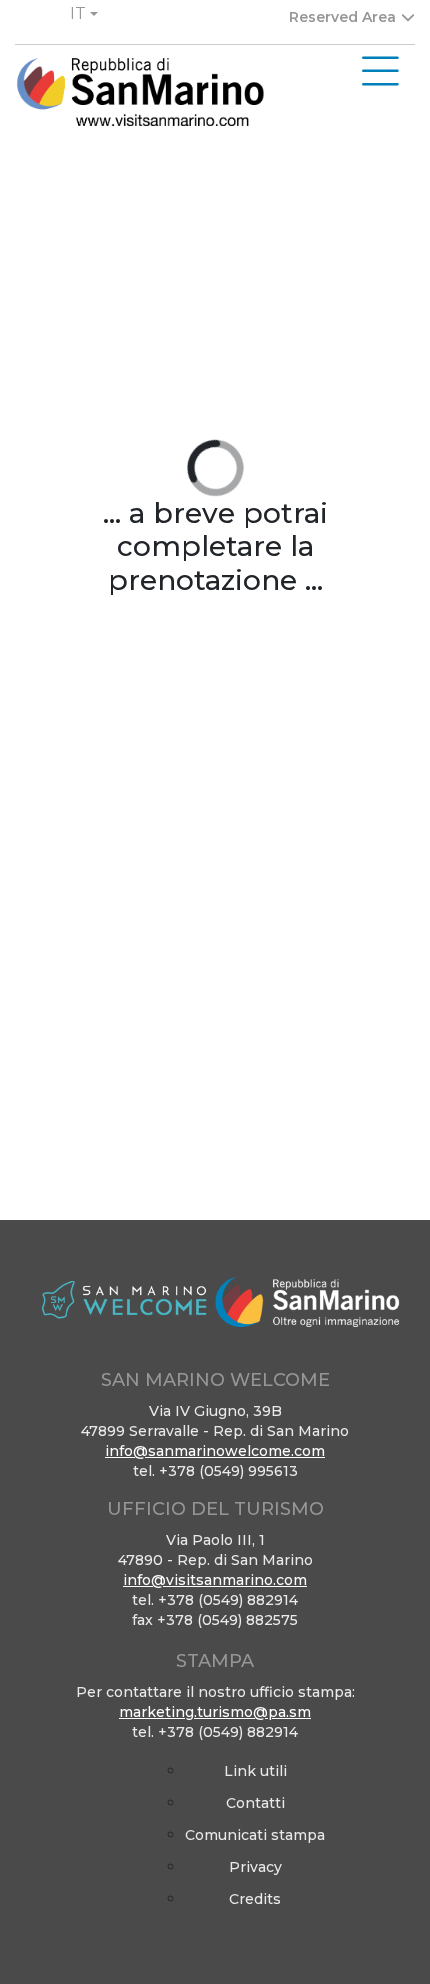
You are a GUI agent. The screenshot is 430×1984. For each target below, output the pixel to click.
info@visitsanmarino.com (215, 1580)
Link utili (255, 1771)
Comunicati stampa (255, 1835)
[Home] (140, 92)
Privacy (255, 1867)
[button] (84, 14)
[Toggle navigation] (380, 72)
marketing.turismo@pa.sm (215, 1712)
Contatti (255, 1803)
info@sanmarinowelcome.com (215, 1451)
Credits (255, 1899)
